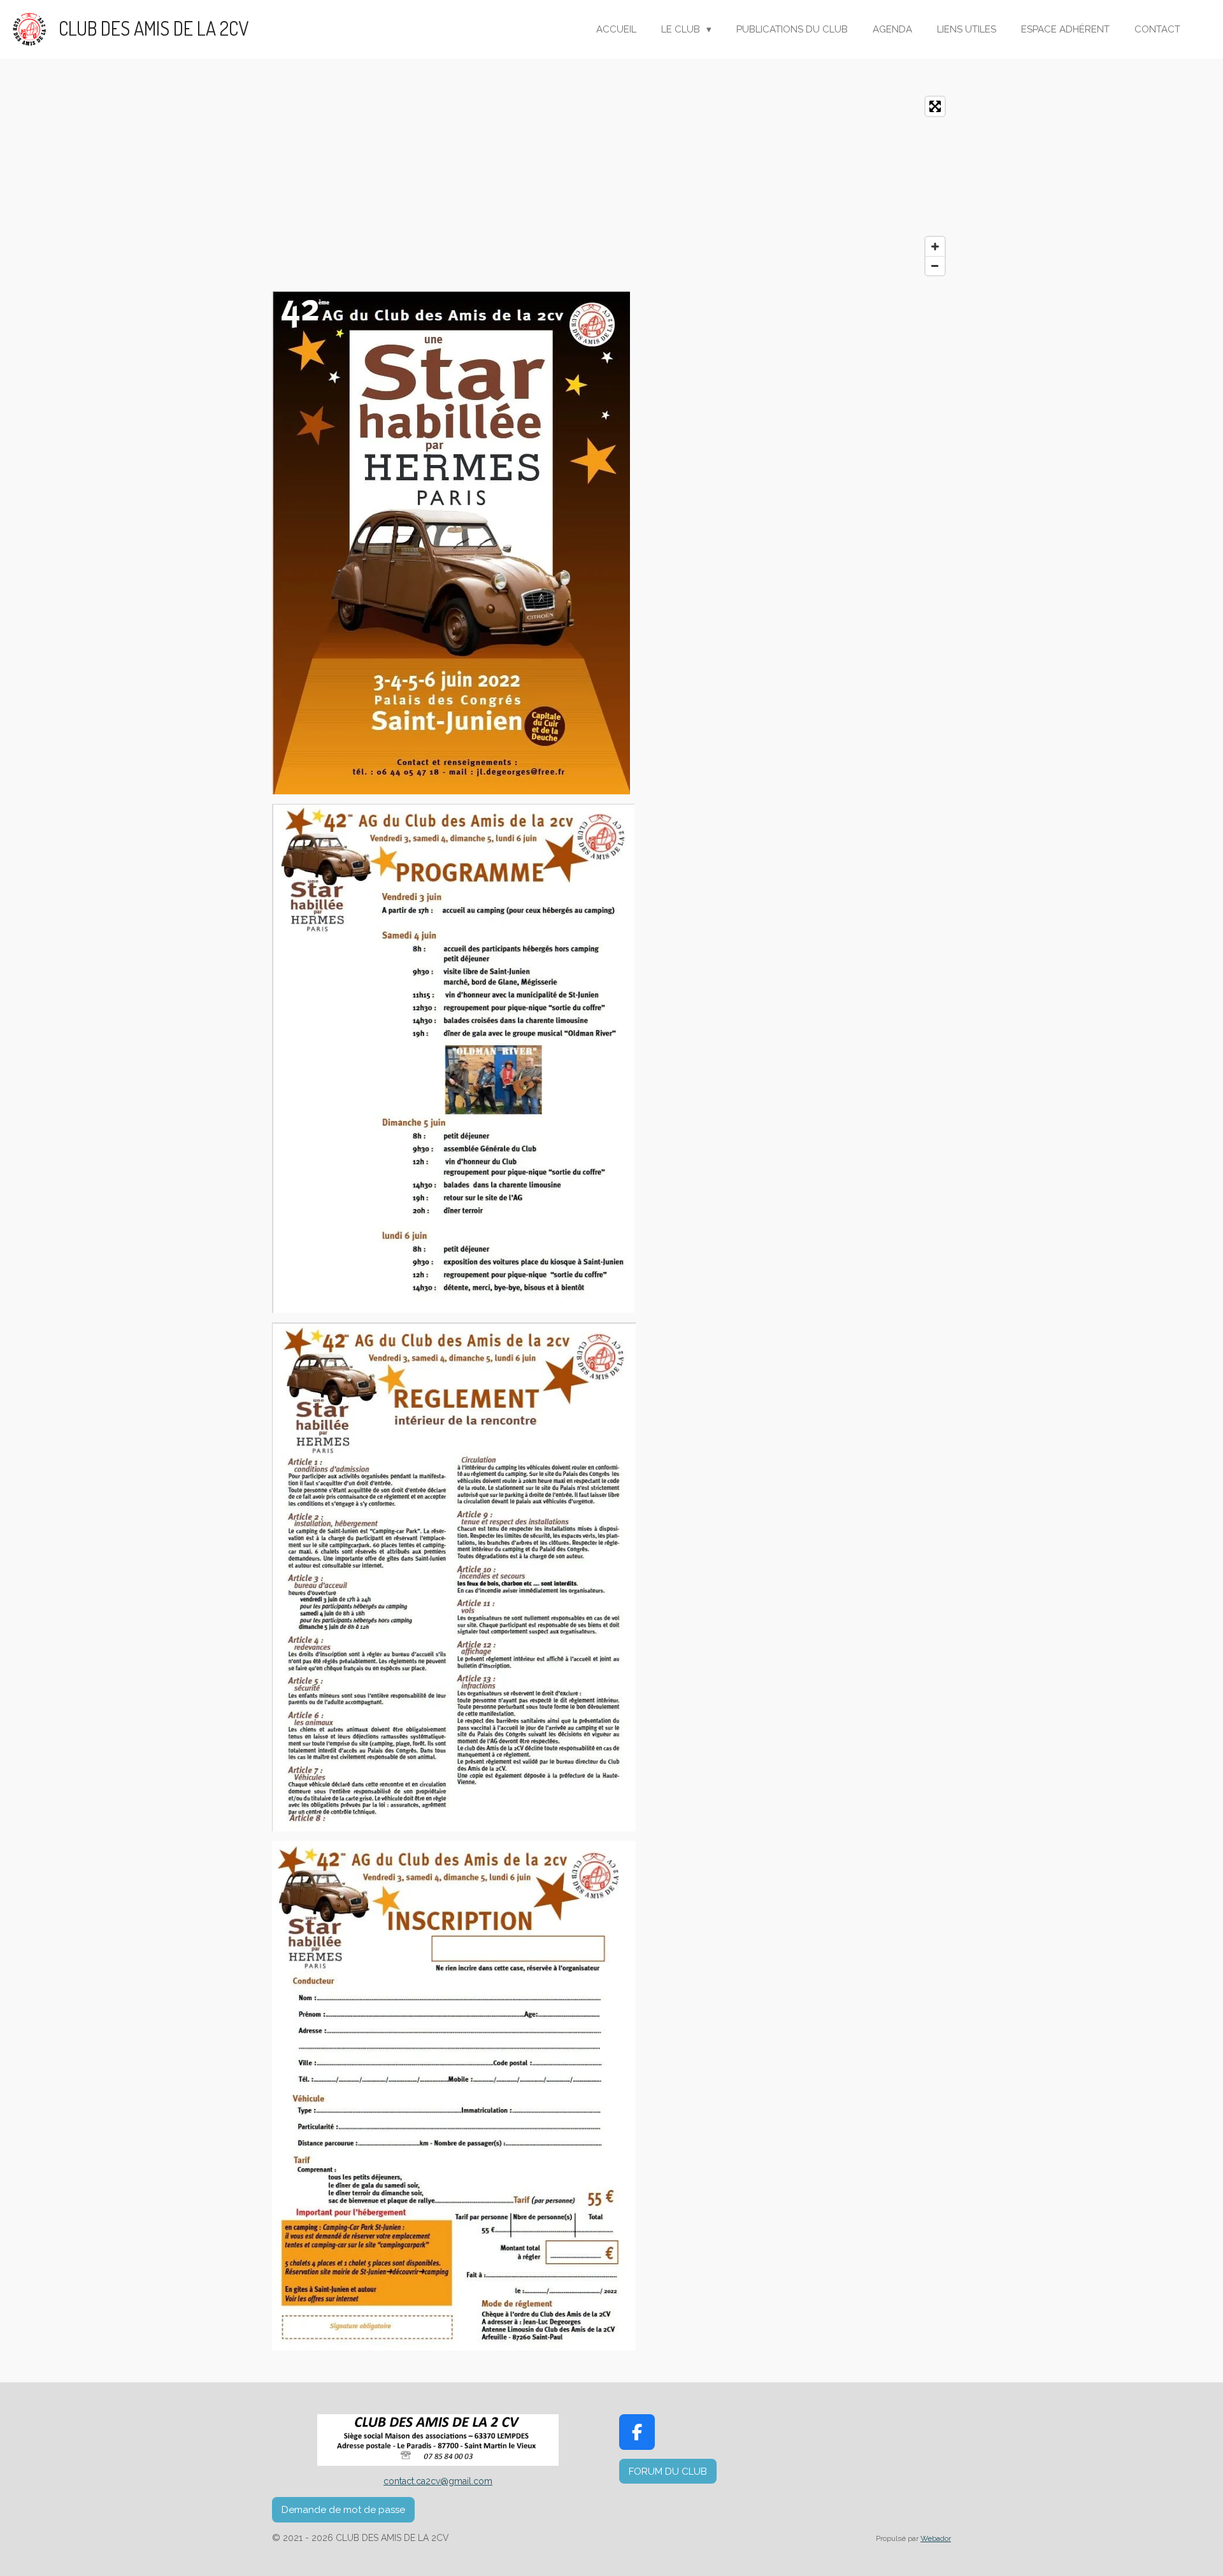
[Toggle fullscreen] (935, 106)
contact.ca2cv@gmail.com (438, 2481)
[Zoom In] (935, 247)
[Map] (611, 186)
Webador (936, 2538)
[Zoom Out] (935, 266)
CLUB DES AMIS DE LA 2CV (154, 28)
